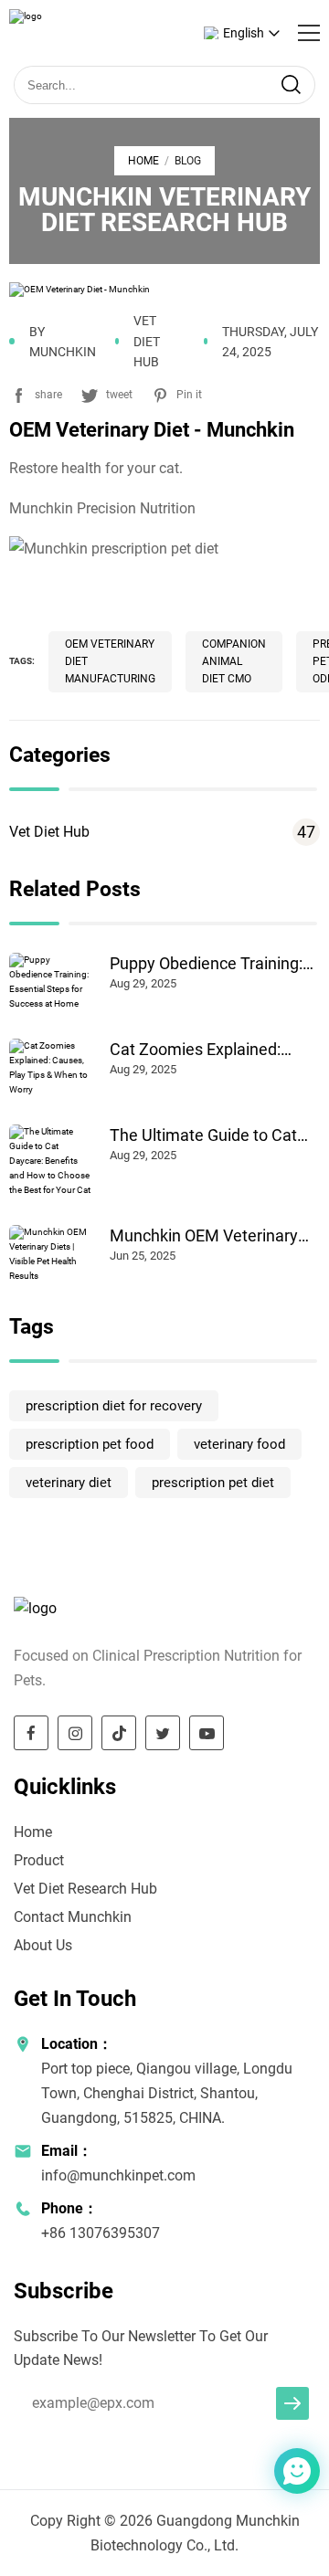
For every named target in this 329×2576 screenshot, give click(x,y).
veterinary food (239, 1444)
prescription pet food (90, 1444)
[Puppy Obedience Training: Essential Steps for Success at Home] (50, 982)
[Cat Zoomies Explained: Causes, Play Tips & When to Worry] (50, 1068)
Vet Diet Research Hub (85, 1889)
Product (39, 1860)
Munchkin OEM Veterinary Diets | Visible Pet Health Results (204, 1236)
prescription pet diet (213, 1483)
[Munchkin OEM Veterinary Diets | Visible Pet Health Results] (50, 1254)
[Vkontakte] (259, 2473)
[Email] (249, 2473)
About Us (43, 1945)
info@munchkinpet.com (118, 2175)
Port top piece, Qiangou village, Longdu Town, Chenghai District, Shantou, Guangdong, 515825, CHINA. (167, 2093)
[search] (291, 85)
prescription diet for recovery (114, 1406)
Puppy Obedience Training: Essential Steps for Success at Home (210, 964)
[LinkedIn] (253, 2473)
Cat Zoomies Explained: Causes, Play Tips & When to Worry (212, 1050)
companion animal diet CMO (234, 661)
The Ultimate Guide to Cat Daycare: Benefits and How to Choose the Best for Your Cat (209, 1135)
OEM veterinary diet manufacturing (110, 661)
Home (143, 161)
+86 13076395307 (101, 2233)
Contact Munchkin (73, 1917)
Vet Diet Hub (162, 832)
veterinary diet (69, 1483)
